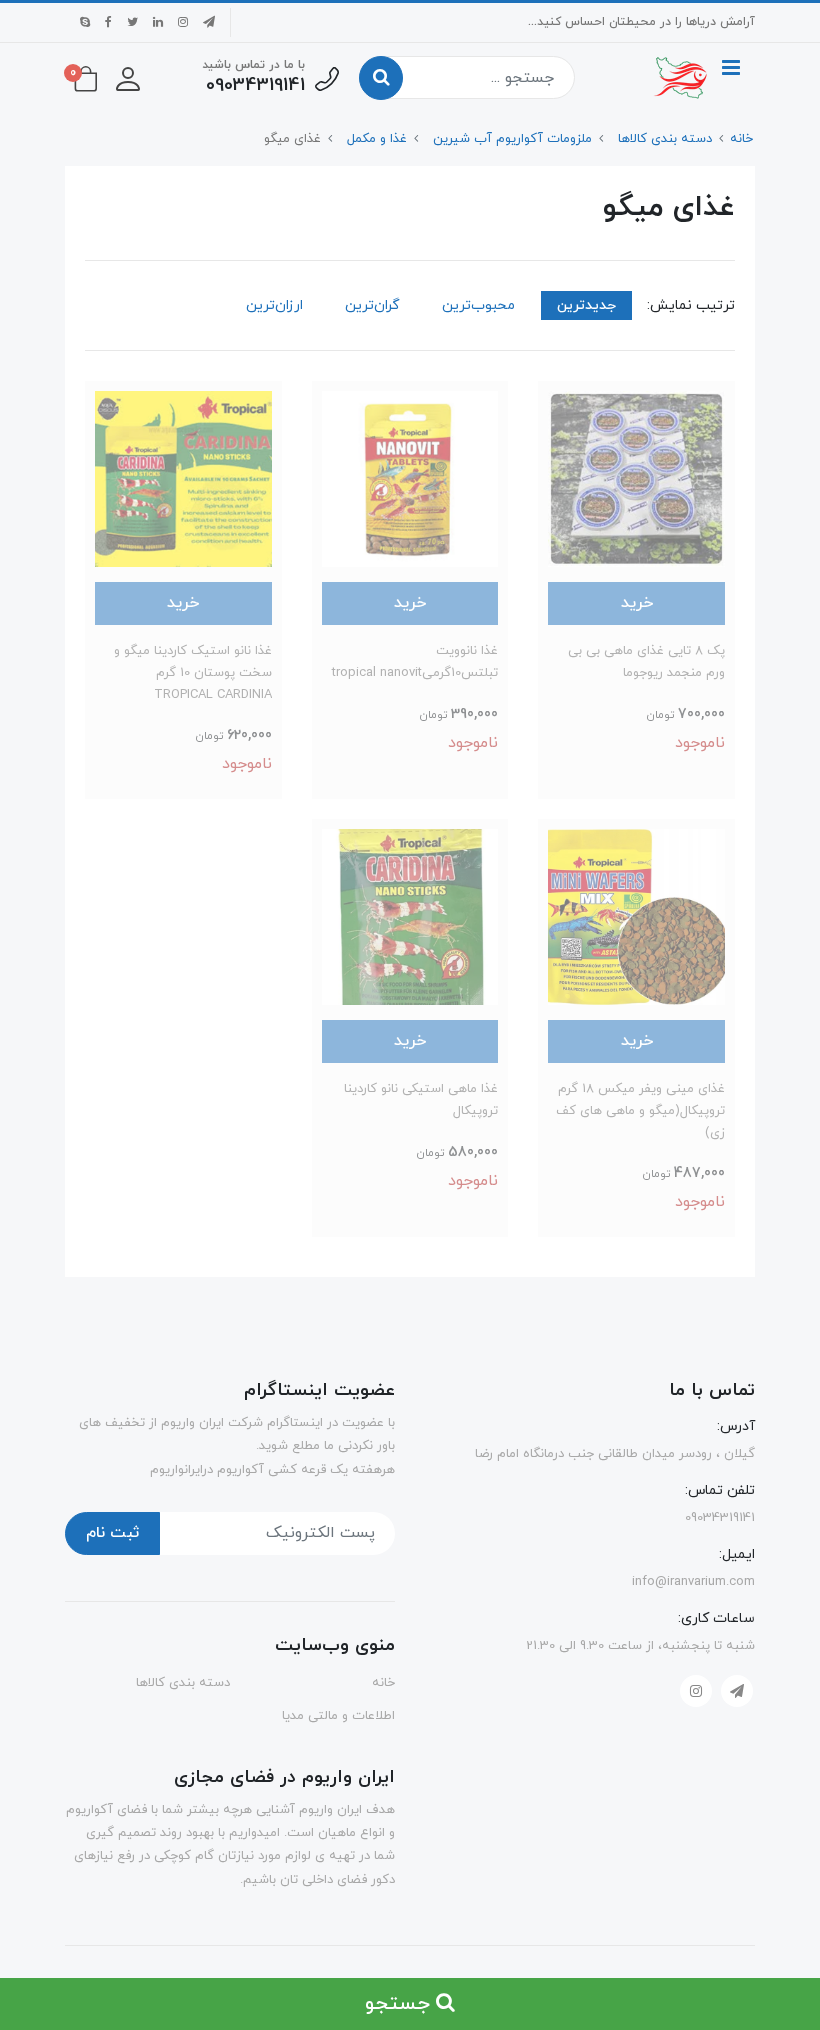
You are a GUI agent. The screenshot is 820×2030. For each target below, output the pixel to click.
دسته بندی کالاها (183, 1683)
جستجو (400, 2004)
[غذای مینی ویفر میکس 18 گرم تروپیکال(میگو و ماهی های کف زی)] (636, 916)
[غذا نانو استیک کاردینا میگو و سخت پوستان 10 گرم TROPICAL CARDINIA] (183, 478)
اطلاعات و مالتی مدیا (338, 1716)
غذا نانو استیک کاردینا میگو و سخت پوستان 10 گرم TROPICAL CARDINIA (193, 673)
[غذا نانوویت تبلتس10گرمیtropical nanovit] (410, 478)
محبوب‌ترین (478, 305)
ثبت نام (112, 1533)
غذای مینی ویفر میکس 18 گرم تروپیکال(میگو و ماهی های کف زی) (640, 1111)
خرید (637, 603)
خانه (383, 1683)
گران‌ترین (372, 305)
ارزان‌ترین (274, 305)
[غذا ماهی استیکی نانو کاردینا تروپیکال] (410, 916)
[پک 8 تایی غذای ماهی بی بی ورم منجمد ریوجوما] (636, 478)
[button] (128, 78)
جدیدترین (586, 305)
